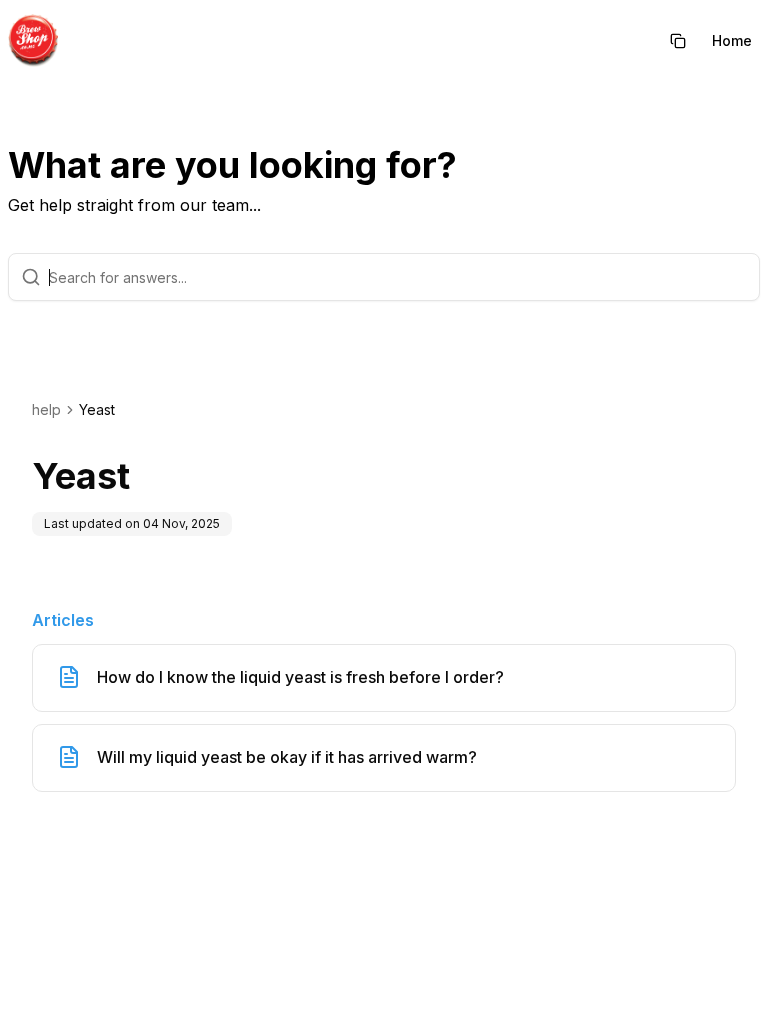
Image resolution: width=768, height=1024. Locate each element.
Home (732, 40)
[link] (97, 410)
